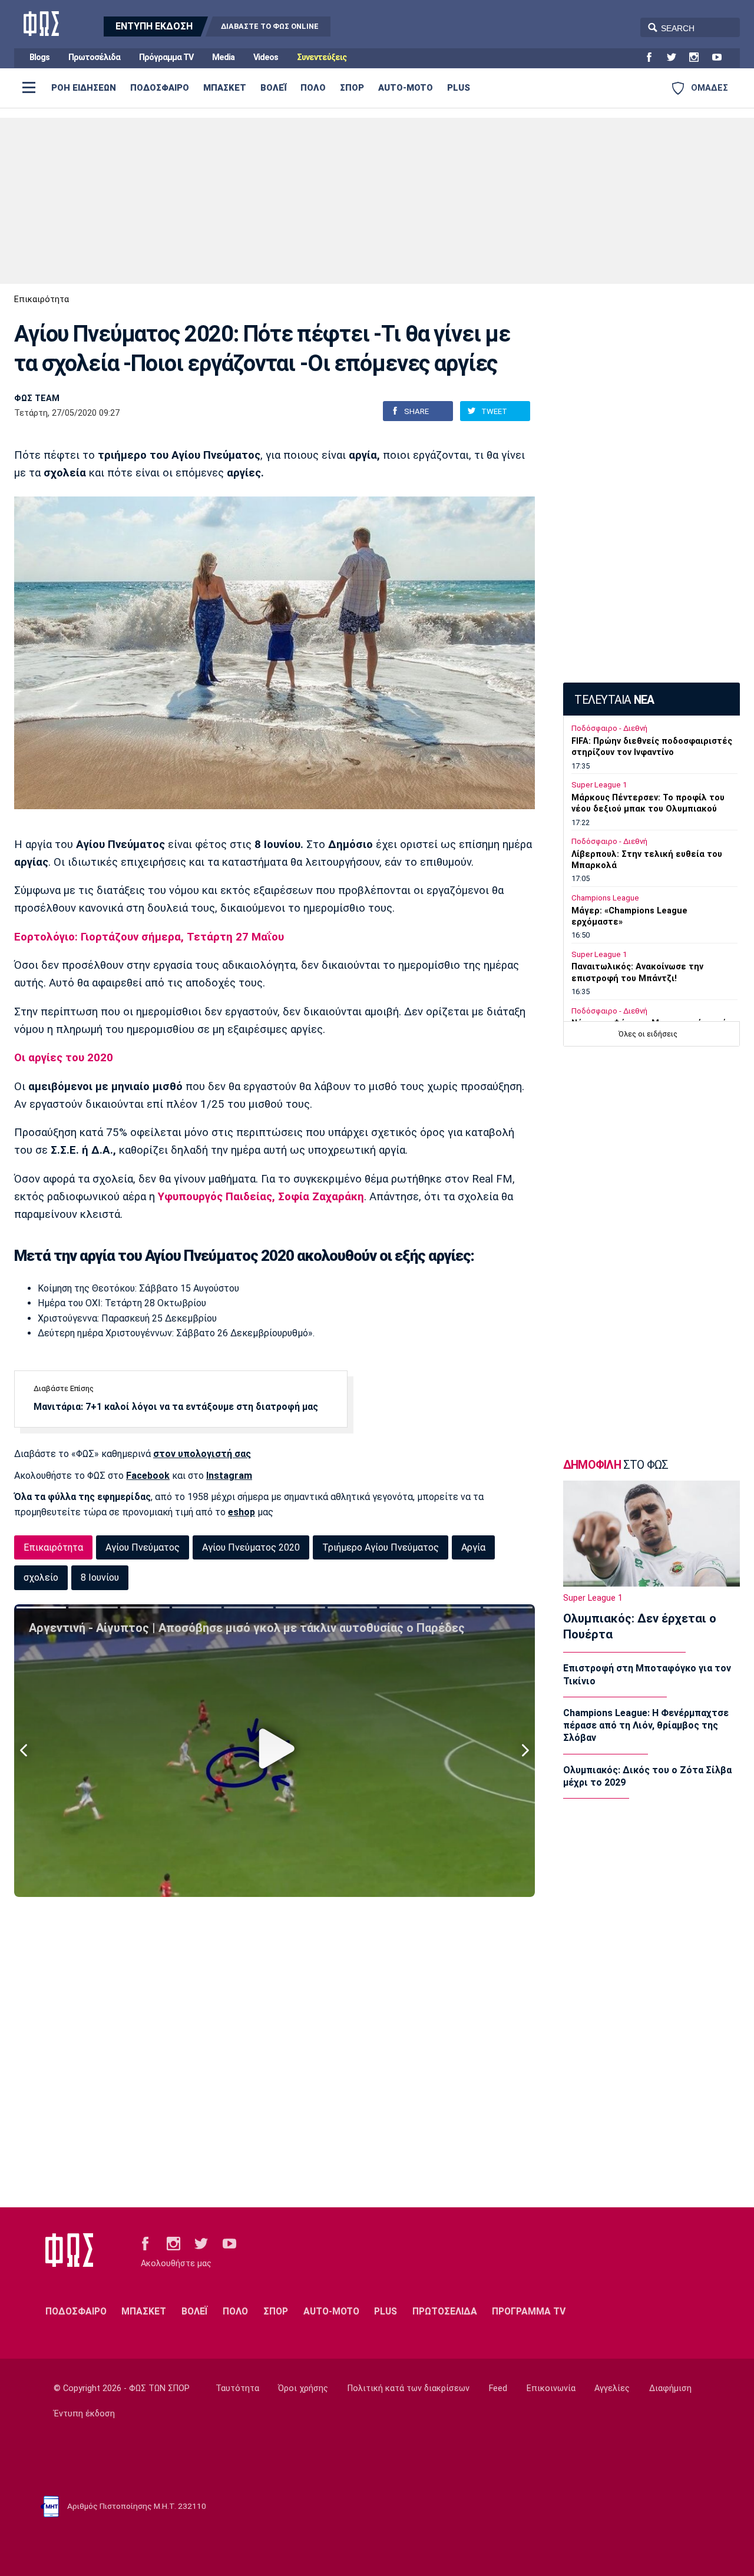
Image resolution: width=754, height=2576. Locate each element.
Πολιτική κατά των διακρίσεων (409, 2388)
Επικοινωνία (551, 2388)
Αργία (473, 1547)
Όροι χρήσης (303, 2388)
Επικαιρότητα (42, 299)
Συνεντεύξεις (322, 57)
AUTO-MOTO (406, 88)
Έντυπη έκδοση (84, 2414)
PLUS (459, 88)
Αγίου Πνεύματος (143, 1547)
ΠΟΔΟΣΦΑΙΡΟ (160, 88)
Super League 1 (599, 785)
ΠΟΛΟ (313, 88)
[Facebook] (654, 58)
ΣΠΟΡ (352, 88)
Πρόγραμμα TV (166, 57)
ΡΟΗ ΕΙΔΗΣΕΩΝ (84, 88)
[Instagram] (699, 58)
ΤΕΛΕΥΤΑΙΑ (614, 700)
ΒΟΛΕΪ (273, 88)
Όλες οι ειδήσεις (648, 1034)
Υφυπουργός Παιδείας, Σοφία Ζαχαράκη (261, 1197)
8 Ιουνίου (100, 1577)
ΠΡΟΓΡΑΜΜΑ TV (529, 2311)
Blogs (39, 57)
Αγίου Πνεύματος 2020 (251, 1547)
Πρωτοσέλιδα (94, 57)
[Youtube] (722, 58)
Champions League (605, 898)
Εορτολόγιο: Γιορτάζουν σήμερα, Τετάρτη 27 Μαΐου (149, 937)
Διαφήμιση (670, 2388)
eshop (242, 1512)
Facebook (148, 1476)
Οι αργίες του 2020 (64, 1058)
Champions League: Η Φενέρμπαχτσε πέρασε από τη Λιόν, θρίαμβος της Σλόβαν (646, 1726)
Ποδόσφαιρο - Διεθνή (609, 728)
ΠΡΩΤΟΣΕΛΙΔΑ (445, 2311)
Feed (498, 2388)
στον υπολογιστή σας (202, 1454)
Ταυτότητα (237, 2388)
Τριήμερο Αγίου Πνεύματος (381, 1547)
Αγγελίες (612, 2388)
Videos (266, 57)
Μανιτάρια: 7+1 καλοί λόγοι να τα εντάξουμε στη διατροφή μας (176, 1407)
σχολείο (41, 1577)
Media (223, 57)
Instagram (229, 1476)
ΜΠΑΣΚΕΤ (225, 88)
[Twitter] (676, 58)
